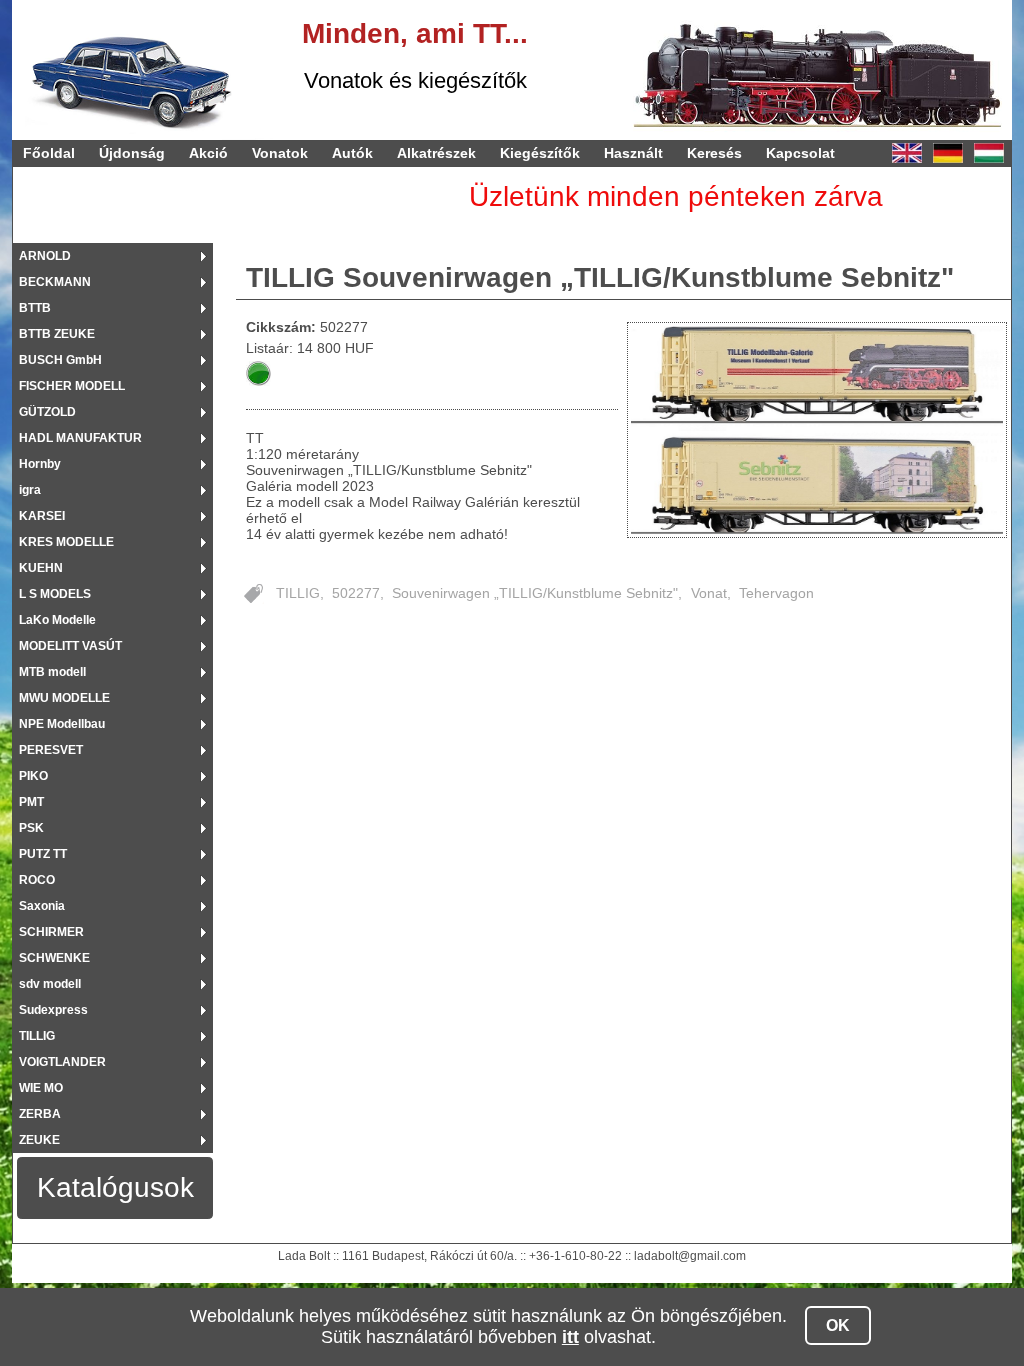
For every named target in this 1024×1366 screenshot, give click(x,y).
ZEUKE (39, 1140)
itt (570, 1337)
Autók (352, 153)
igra (30, 490)
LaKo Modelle (57, 620)
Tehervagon (776, 593)
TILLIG (37, 1036)
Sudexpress (53, 1010)
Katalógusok (115, 1187)
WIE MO (41, 1088)
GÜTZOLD (47, 412)
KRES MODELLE (66, 542)
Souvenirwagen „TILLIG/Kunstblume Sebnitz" (535, 593)
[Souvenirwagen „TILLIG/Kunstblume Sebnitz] (818, 430)
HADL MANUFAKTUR (80, 438)
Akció (208, 153)
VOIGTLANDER (62, 1062)
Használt (633, 153)
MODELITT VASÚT (70, 646)
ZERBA (40, 1114)
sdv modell (50, 984)
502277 (356, 593)
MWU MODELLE (64, 698)
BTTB (35, 308)
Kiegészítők (540, 153)
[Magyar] (989, 153)
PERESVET (51, 750)
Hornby (40, 464)
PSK (31, 828)
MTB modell (52, 672)
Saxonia (42, 906)
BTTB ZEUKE (57, 334)
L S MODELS (55, 594)
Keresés (714, 153)
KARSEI (42, 516)
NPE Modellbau (62, 724)
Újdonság (132, 153)
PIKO (33, 776)
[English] (907, 153)
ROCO (37, 880)
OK (838, 1325)
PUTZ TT (43, 854)
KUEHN (41, 568)
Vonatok (280, 153)
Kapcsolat (800, 153)
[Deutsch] (948, 153)
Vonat (709, 593)
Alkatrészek (436, 153)
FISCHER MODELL (72, 386)
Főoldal (49, 153)
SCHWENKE (54, 958)
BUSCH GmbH (60, 360)
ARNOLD (45, 256)
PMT (31, 802)
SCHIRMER (51, 932)
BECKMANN (55, 282)
